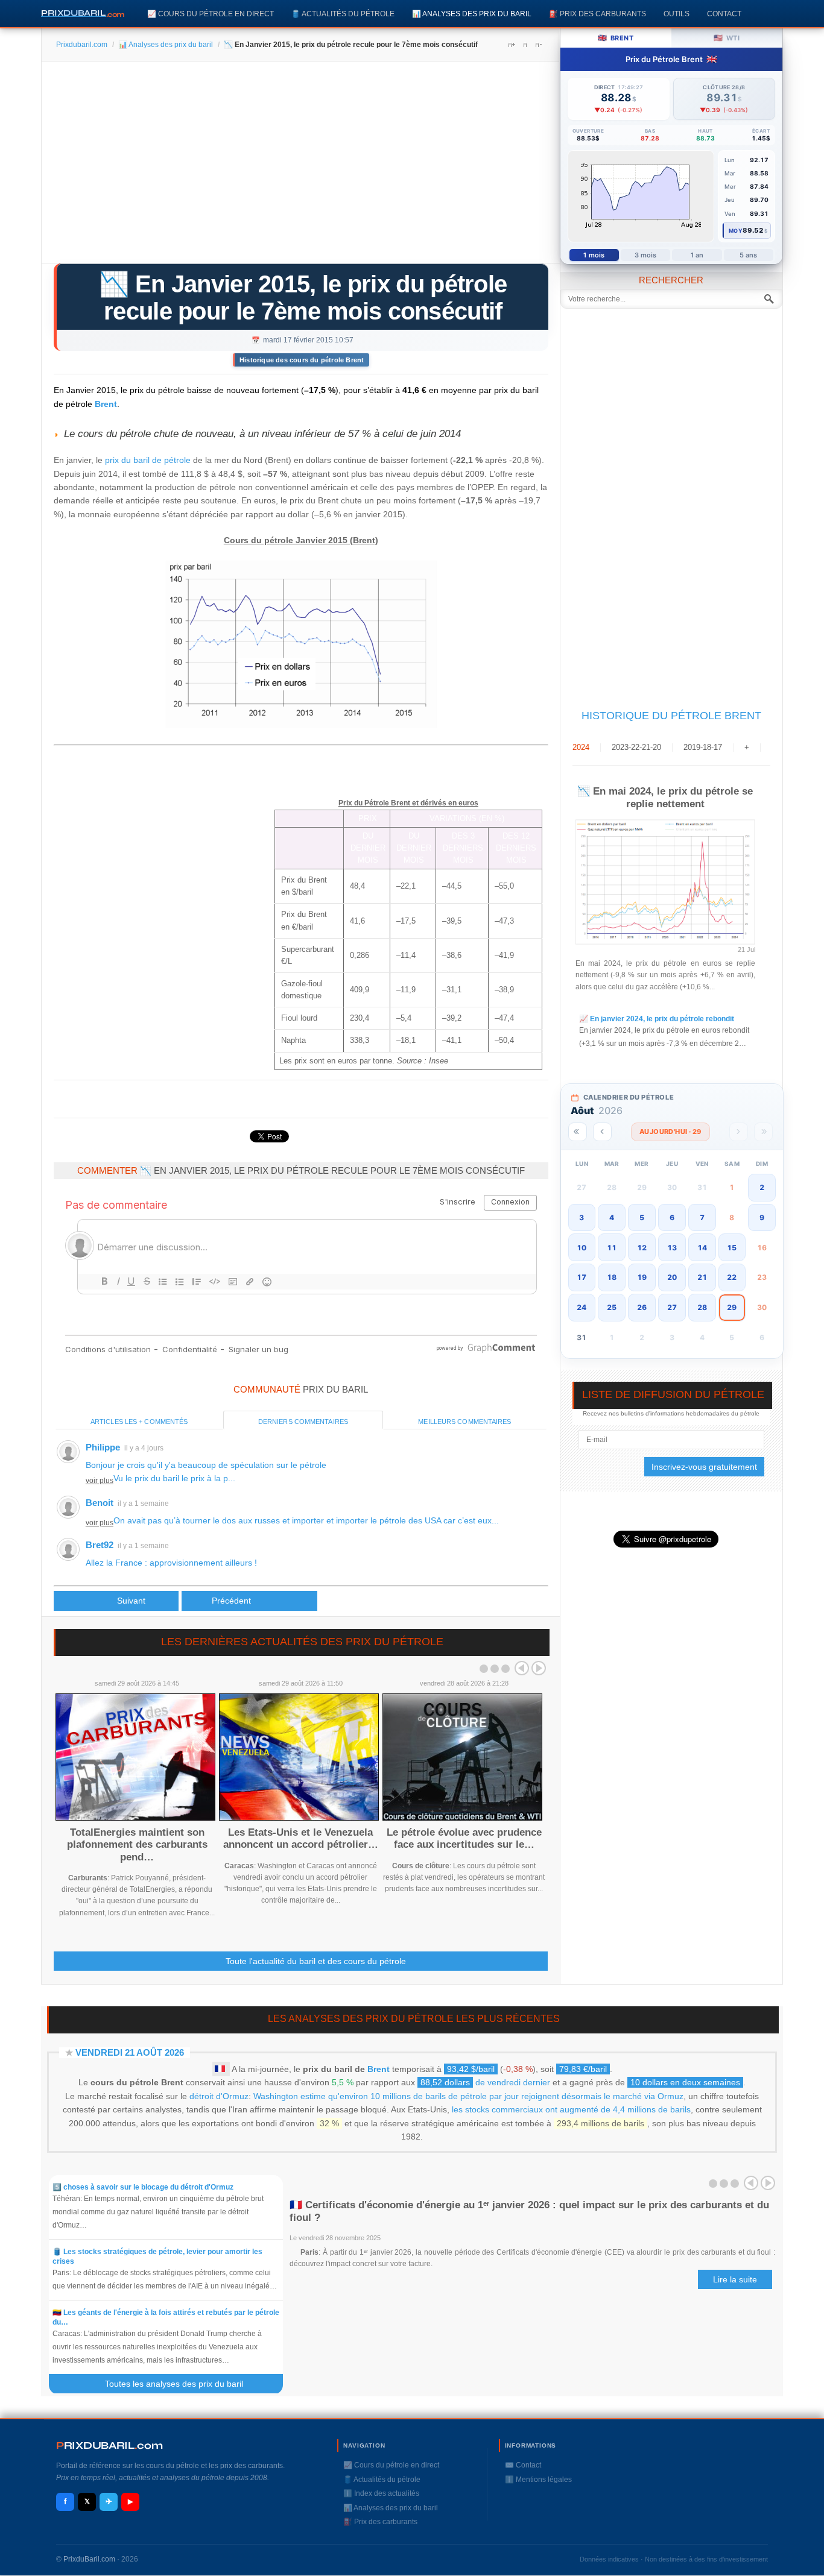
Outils (677, 14)
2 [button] (762, 1187)
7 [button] (702, 1217)
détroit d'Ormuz (219, 2096)
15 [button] (732, 1248)
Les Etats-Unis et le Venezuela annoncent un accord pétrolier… (301, 1838)
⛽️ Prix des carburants (597, 14)
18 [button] (612, 1277)
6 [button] (672, 1217)
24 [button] (582, 1307)
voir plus (100, 1481)
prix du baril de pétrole (148, 460)
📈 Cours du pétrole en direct (211, 14)
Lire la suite (735, 2279)
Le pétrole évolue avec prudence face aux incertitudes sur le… (464, 1838)
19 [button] (642, 1277)
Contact (724, 14)
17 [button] (582, 1277)
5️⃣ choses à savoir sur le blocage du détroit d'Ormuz (143, 2187)
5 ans (749, 255)
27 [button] (672, 1307)
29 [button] (732, 1307)
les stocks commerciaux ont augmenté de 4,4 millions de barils (571, 2109)
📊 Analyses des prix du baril (472, 14)
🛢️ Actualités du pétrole (343, 14)
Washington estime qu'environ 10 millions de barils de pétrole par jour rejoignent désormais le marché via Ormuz (468, 2096)
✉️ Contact (523, 2465)
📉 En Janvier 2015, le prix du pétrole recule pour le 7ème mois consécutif (303, 298)
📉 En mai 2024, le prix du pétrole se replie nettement (665, 797)
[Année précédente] (578, 1132)
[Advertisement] (301, 166)
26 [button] (642, 1307)
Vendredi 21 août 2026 (130, 2052)
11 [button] (612, 1248)
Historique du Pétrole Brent (671, 716)
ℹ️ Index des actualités (381, 2493)
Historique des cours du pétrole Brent (302, 360)
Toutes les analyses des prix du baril (181, 2384)
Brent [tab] (616, 38)
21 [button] (702, 1277)
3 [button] (582, 1217)
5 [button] (642, 1217)
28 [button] (702, 1307)
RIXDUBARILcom (109, 2445)
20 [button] (672, 1277)
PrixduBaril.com (89, 2559)
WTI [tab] (727, 38)
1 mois (594, 255)
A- (538, 45)
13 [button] (672, 1248)
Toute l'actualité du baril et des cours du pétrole (316, 1961)
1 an (697, 255)
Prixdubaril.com (82, 45)
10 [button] (582, 1248)
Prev (522, 1668)
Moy (736, 231)
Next (539, 1668)
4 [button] (612, 1217)
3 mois (646, 255)
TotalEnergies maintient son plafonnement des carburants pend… (137, 1845)
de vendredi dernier (485, 2082)
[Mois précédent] (602, 1132)
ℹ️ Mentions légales (538, 2480)
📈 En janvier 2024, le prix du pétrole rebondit (657, 1019)
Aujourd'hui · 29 (670, 1132)
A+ (512, 45)
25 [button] (612, 1307)
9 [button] (762, 1217)
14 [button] (702, 1248)
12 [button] (642, 1248)
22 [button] (732, 1277)
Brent (106, 404)
